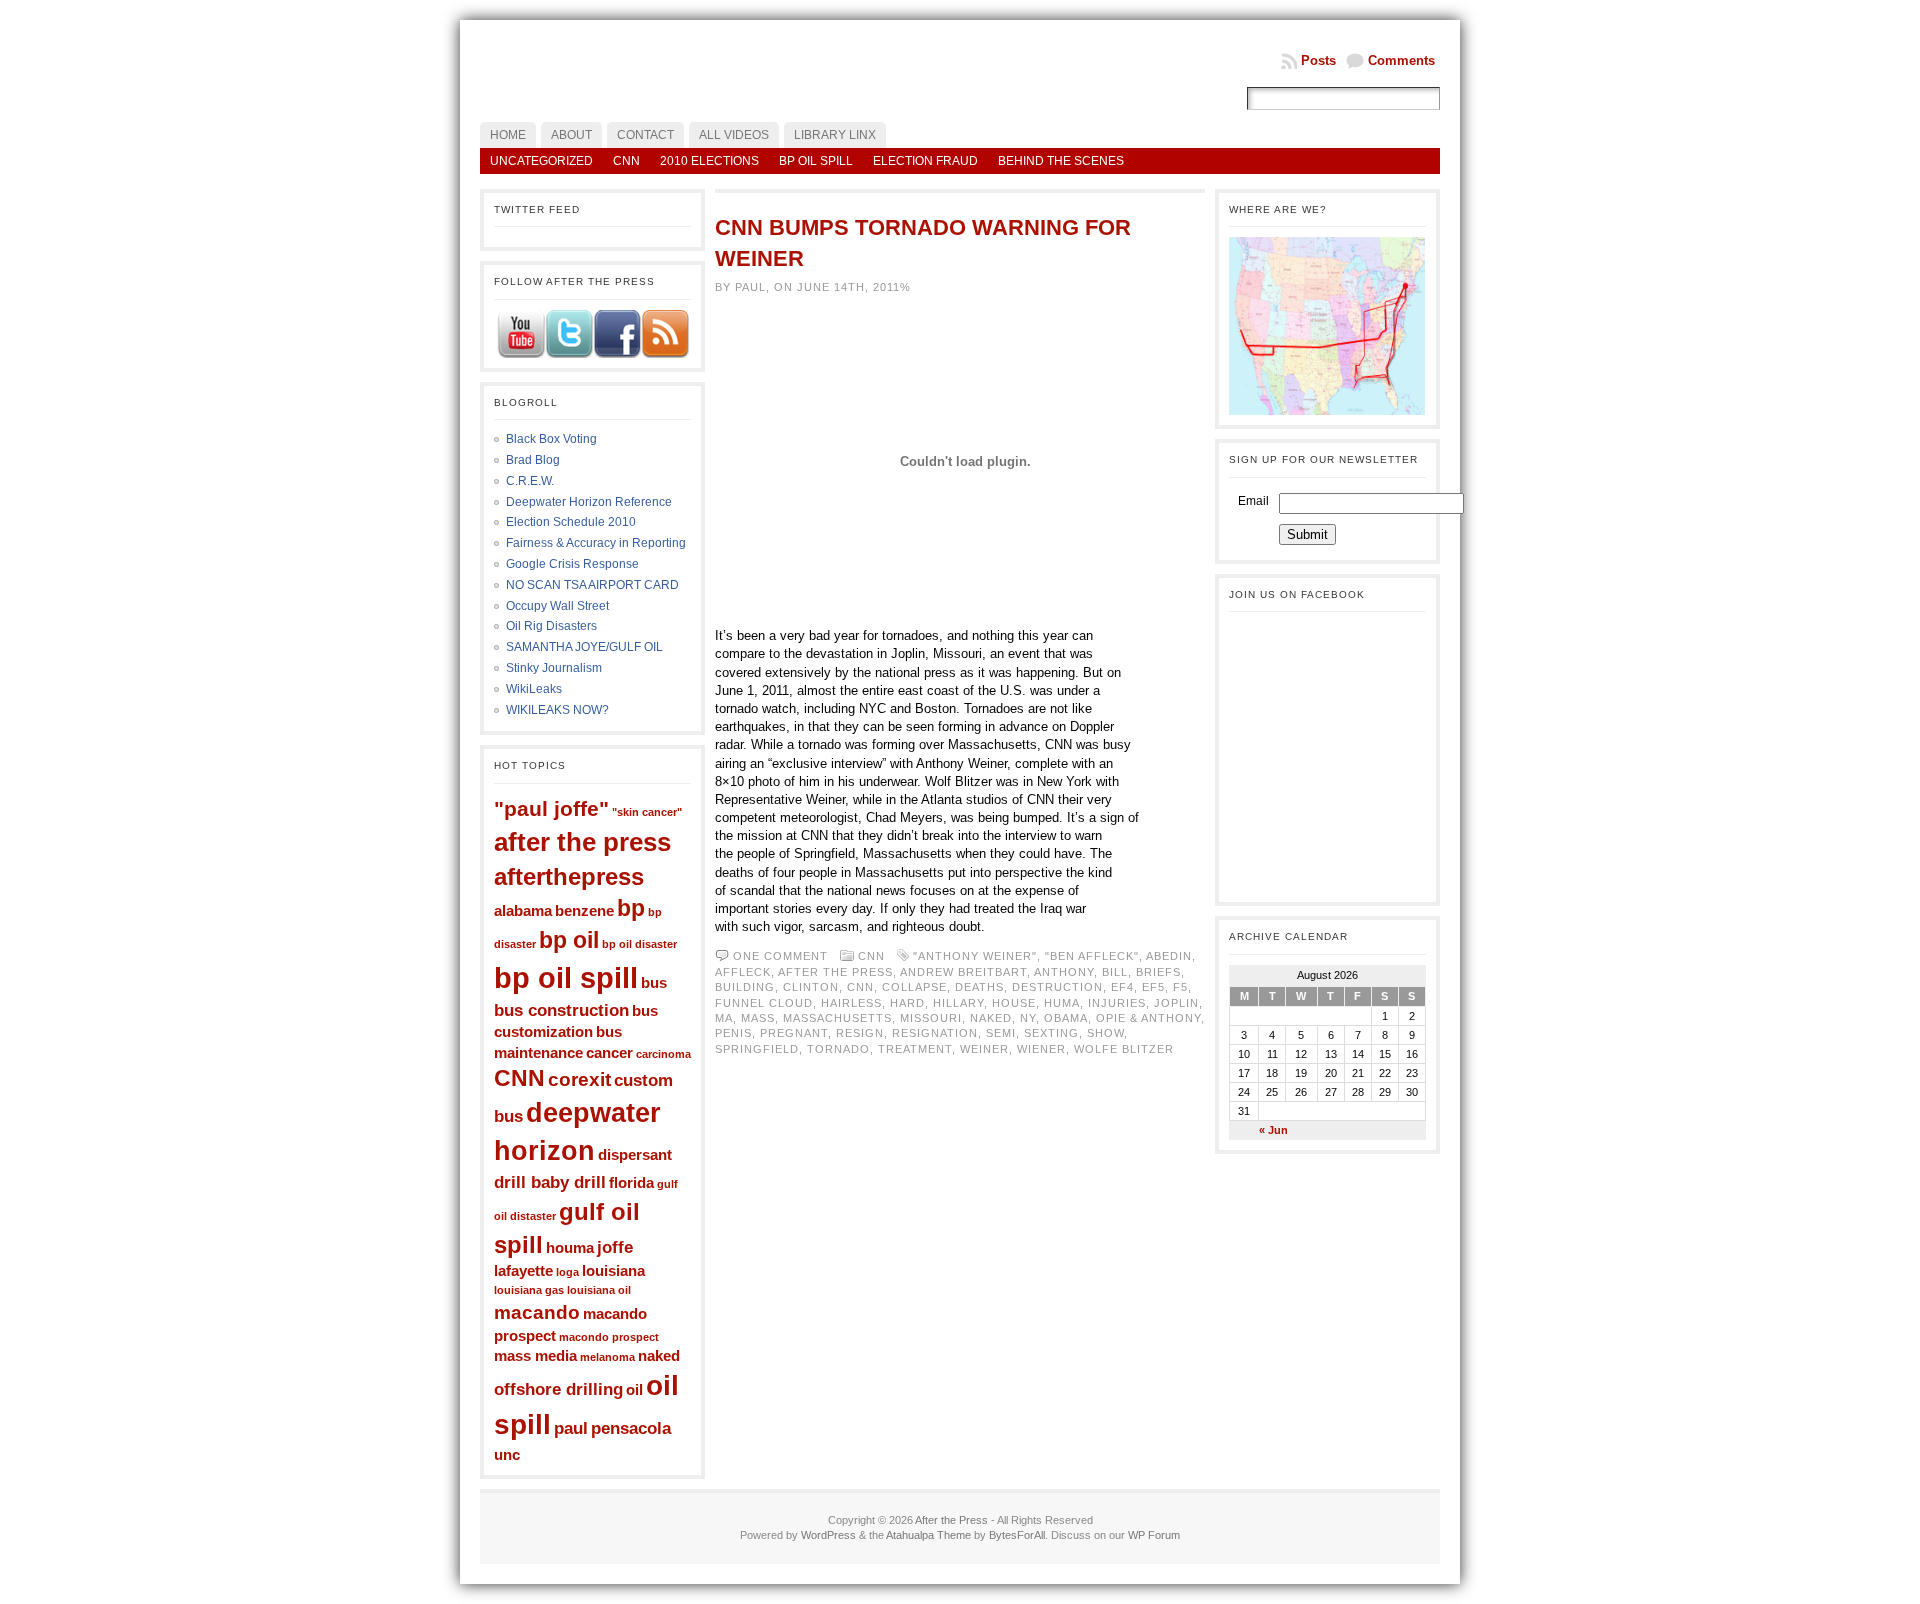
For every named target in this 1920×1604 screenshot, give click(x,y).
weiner (984, 1049)
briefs (1158, 972)
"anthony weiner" (975, 956)
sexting (1051, 1033)
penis (733, 1033)
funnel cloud (764, 1003)
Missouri (931, 1018)
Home (508, 135)
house (1014, 1003)
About (571, 135)
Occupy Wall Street (557, 606)
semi (1001, 1033)
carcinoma (663, 1054)
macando (537, 1312)
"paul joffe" (551, 808)
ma (724, 1018)
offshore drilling (558, 1389)
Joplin (1176, 1003)
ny (1028, 1018)
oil (634, 1390)
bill (1115, 972)
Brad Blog (533, 460)
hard (907, 1003)
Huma (1062, 1003)
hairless (851, 1003)
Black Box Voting (551, 439)
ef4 (1122, 987)
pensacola (631, 1428)
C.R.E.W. (530, 481)
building (745, 987)
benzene (584, 911)
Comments (1401, 60)
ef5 (1153, 987)
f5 (1180, 987)
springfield (757, 1049)
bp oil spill (566, 977)
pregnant (794, 1033)
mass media (535, 1356)
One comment (780, 956)
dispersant (635, 1155)
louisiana (613, 1271)
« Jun (1273, 1130)
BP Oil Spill (816, 161)
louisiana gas (529, 1290)
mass (758, 1018)
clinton (811, 987)
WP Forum (1154, 1535)
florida (631, 1183)
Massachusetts (837, 1018)
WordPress (828, 1535)
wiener (1041, 1049)
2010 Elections (709, 161)
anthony (1064, 972)
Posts (1318, 60)
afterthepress (569, 876)
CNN (626, 161)
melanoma (607, 1357)
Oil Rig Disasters (551, 626)
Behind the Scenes (1061, 161)
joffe (615, 1247)
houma (570, 1248)
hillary (958, 1003)
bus (654, 983)
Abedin (1169, 956)
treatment (915, 1049)
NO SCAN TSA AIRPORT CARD (592, 585)
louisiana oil (599, 1290)
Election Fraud (925, 161)
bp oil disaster (639, 944)
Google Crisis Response (572, 564)
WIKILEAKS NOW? (557, 710)
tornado (838, 1049)
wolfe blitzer (1124, 1049)
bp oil (569, 940)
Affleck (743, 972)
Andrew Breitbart (963, 972)
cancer (609, 1053)
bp (631, 908)
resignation (935, 1033)
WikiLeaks (534, 689)
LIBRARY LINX (835, 135)
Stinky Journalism (554, 668)
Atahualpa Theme (928, 1535)
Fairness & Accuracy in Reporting (596, 543)
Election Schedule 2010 (571, 522)
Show (1105, 1033)
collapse (914, 987)
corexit (579, 1079)
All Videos (734, 135)
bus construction (561, 1010)
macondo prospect (609, 1337)
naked (659, 1356)
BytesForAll (1017, 1535)
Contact (645, 135)
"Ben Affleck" (1092, 956)
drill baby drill (550, 1182)
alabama (523, 911)
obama (1066, 1018)
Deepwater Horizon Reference (589, 502)
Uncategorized (541, 161)
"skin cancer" (647, 812)
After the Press (951, 1520)
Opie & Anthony (1148, 1018)
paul (571, 1428)
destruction (1057, 987)
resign (860, 1033)
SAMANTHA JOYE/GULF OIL (584, 647)
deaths (979, 987)
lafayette (523, 1271)
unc (507, 1455)
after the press (582, 842)
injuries (1117, 1003)
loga (567, 1272)
